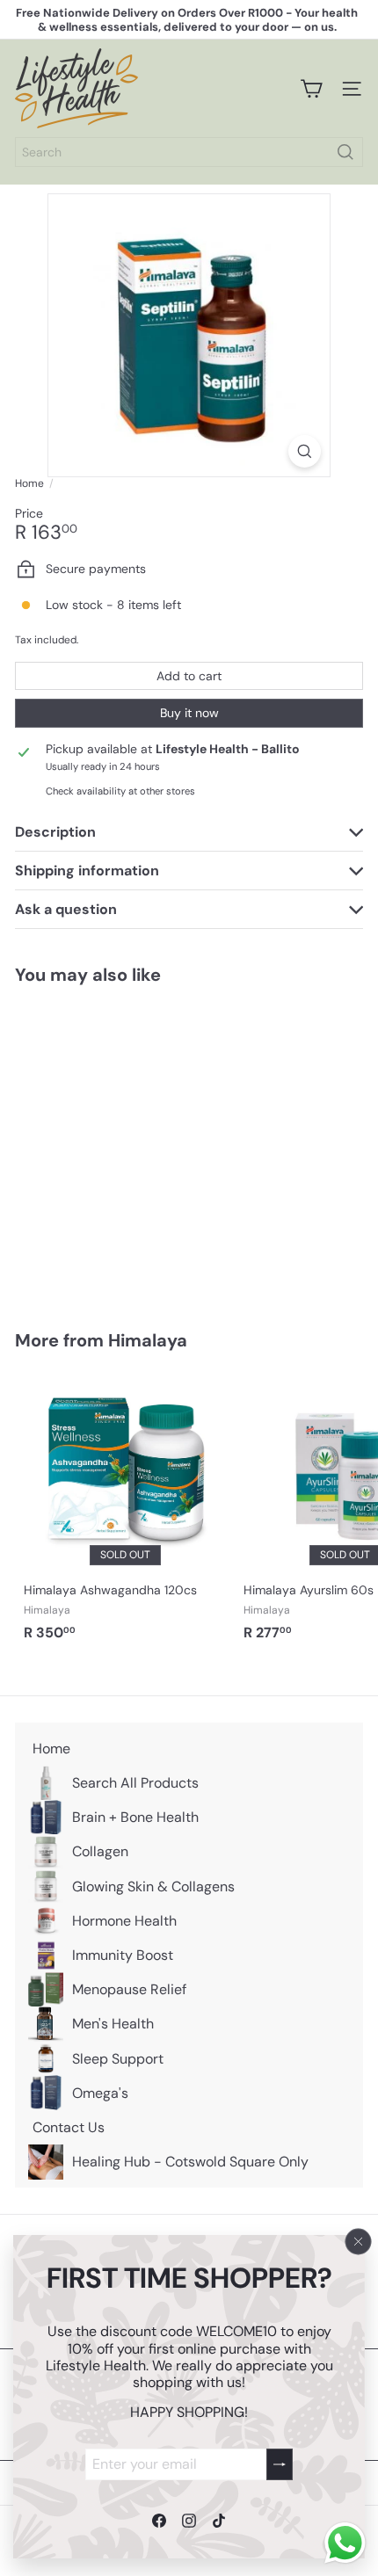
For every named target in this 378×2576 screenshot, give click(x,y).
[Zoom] (305, 451)
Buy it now (189, 713)
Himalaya (148, 1340)
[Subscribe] (280, 2464)
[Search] (345, 152)
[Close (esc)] (359, 2242)
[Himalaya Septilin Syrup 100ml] (125, 1147)
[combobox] (189, 152)
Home (29, 483)
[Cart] (311, 89)
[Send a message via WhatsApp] (345, 2543)
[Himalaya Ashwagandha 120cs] (125, 1512)
